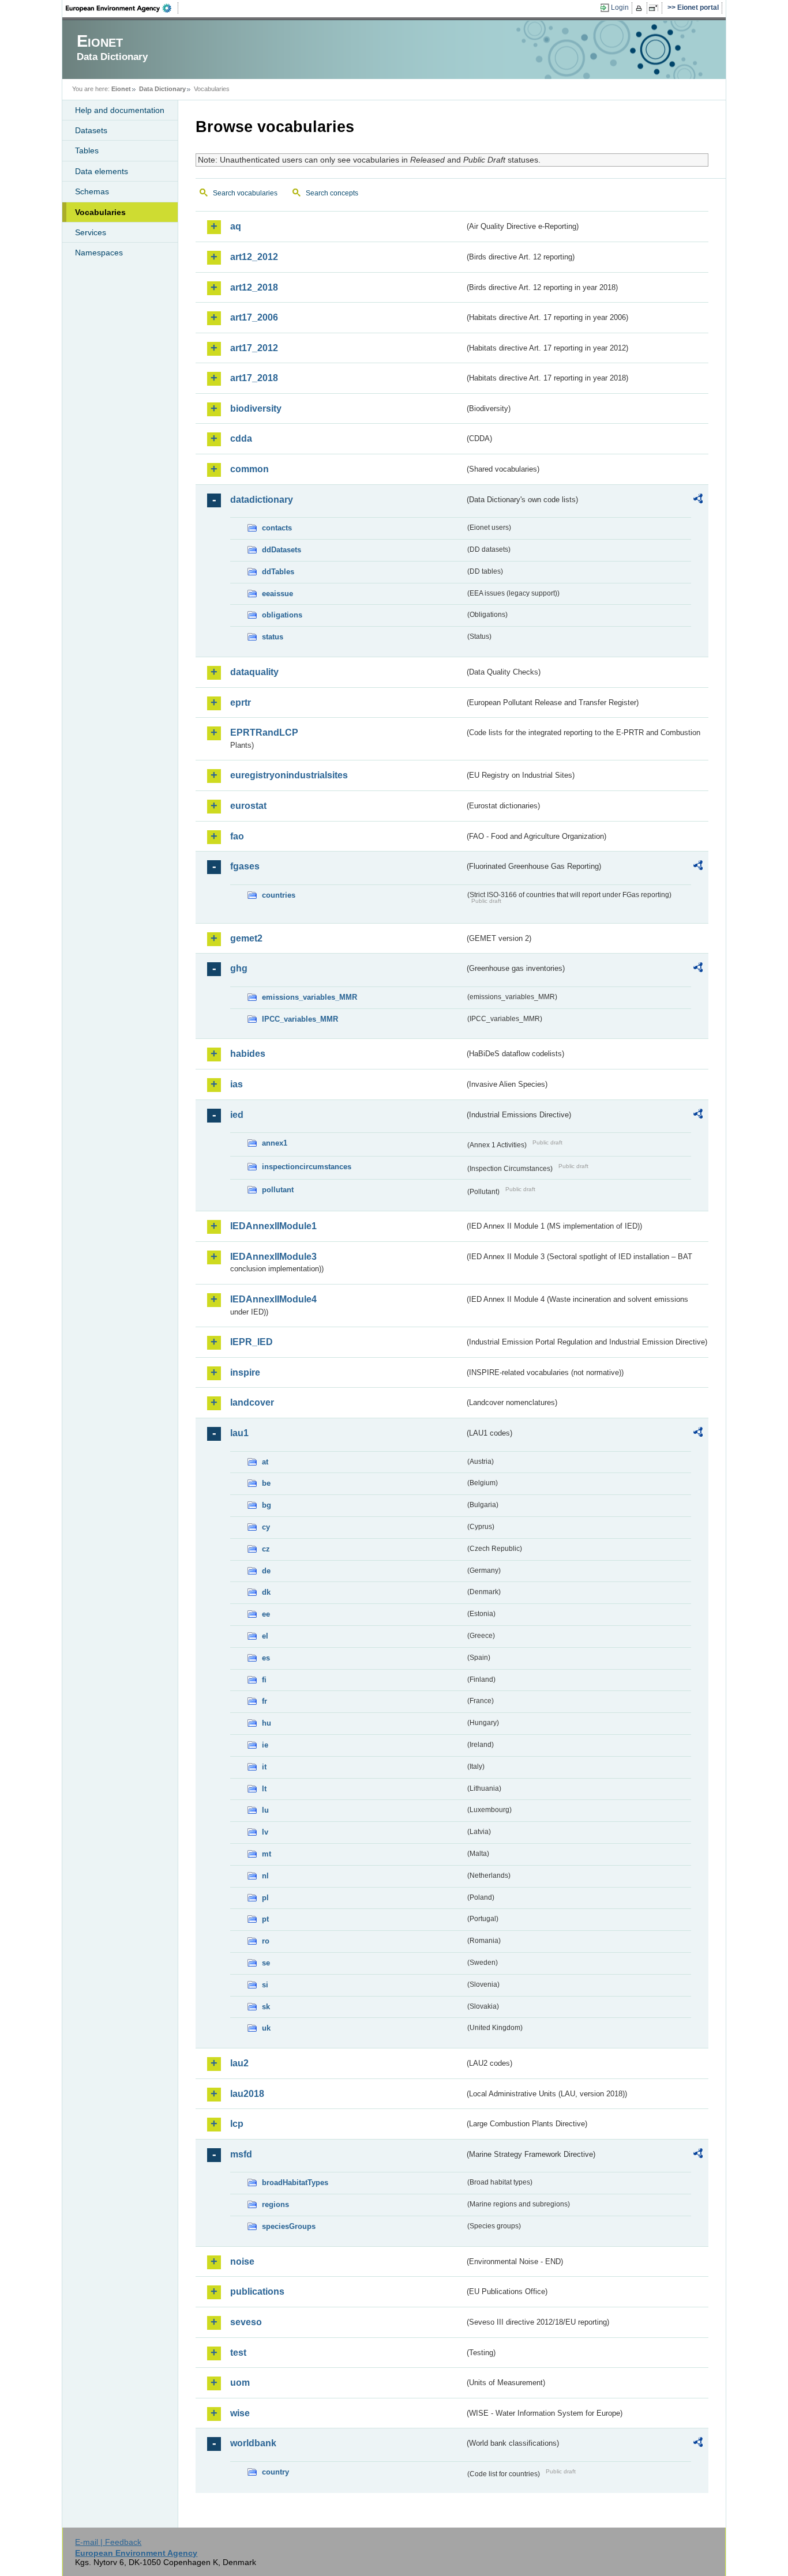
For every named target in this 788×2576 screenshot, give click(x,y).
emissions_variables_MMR (309, 997)
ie (265, 1745)
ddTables (278, 572)
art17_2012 (254, 348)
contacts (277, 528)
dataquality (254, 672)
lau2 (239, 2063)
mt (267, 1854)
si (265, 1985)
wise (240, 2413)
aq (236, 226)
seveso (246, 2322)
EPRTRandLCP (264, 732)
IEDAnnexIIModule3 (273, 1257)
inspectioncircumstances (307, 1167)
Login (620, 7)
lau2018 (247, 2094)
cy (266, 1527)
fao (237, 836)
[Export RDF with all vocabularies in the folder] (698, 500)
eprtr (241, 703)
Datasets (91, 130)
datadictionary (262, 500)
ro (266, 1941)
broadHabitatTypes (295, 2183)
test (238, 2353)
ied (237, 1115)
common (249, 469)
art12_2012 (254, 257)
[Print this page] (641, 8)
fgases (245, 866)
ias (237, 1084)
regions (275, 2204)
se (266, 1963)
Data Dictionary (162, 89)
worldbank (253, 2443)
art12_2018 (254, 287)
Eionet (121, 89)
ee (266, 1614)
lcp (237, 2124)
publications (257, 2291)
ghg (239, 968)
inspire (245, 1372)
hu (267, 1723)
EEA (122, 8)
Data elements (102, 171)
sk (266, 2007)
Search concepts (332, 193)
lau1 (239, 1433)
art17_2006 (254, 317)
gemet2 (246, 938)
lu (265, 1810)
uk (266, 2028)
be (266, 1483)
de (266, 1571)
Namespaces (99, 253)
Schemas (92, 191)
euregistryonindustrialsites (289, 775)
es (266, 1658)
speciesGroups (289, 2226)
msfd (241, 2154)
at (265, 1462)
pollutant (278, 1190)
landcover (252, 1402)
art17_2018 (254, 378)
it (264, 1767)
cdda (241, 438)
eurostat (248, 806)
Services (91, 232)
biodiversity (256, 408)
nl (265, 1876)
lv (265, 1832)
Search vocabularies (245, 193)
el (265, 1636)
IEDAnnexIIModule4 (273, 1299)
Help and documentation (120, 110)
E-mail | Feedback (108, 2542)
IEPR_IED (252, 1342)
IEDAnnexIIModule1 (273, 1226)
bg (267, 1505)
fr (264, 1701)
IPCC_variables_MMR (300, 1019)
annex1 (275, 1143)
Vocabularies (100, 212)
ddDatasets (282, 550)
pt (265, 1919)
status (273, 637)
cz (266, 1549)
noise (242, 2261)
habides (248, 1054)
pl (265, 1898)
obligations (282, 615)
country (275, 2472)
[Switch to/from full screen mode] (656, 8)
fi (264, 1680)
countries (279, 895)
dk (266, 1592)
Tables (87, 150)
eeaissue (277, 594)
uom (240, 2383)
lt (264, 1789)
